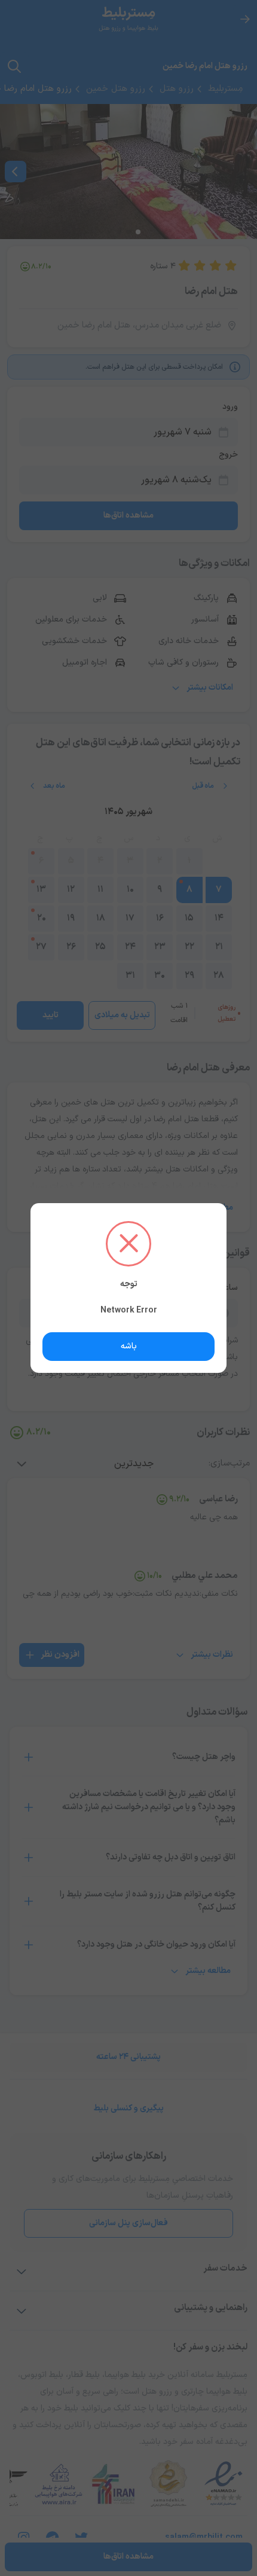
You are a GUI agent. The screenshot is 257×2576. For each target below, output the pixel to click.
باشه (129, 1346)
